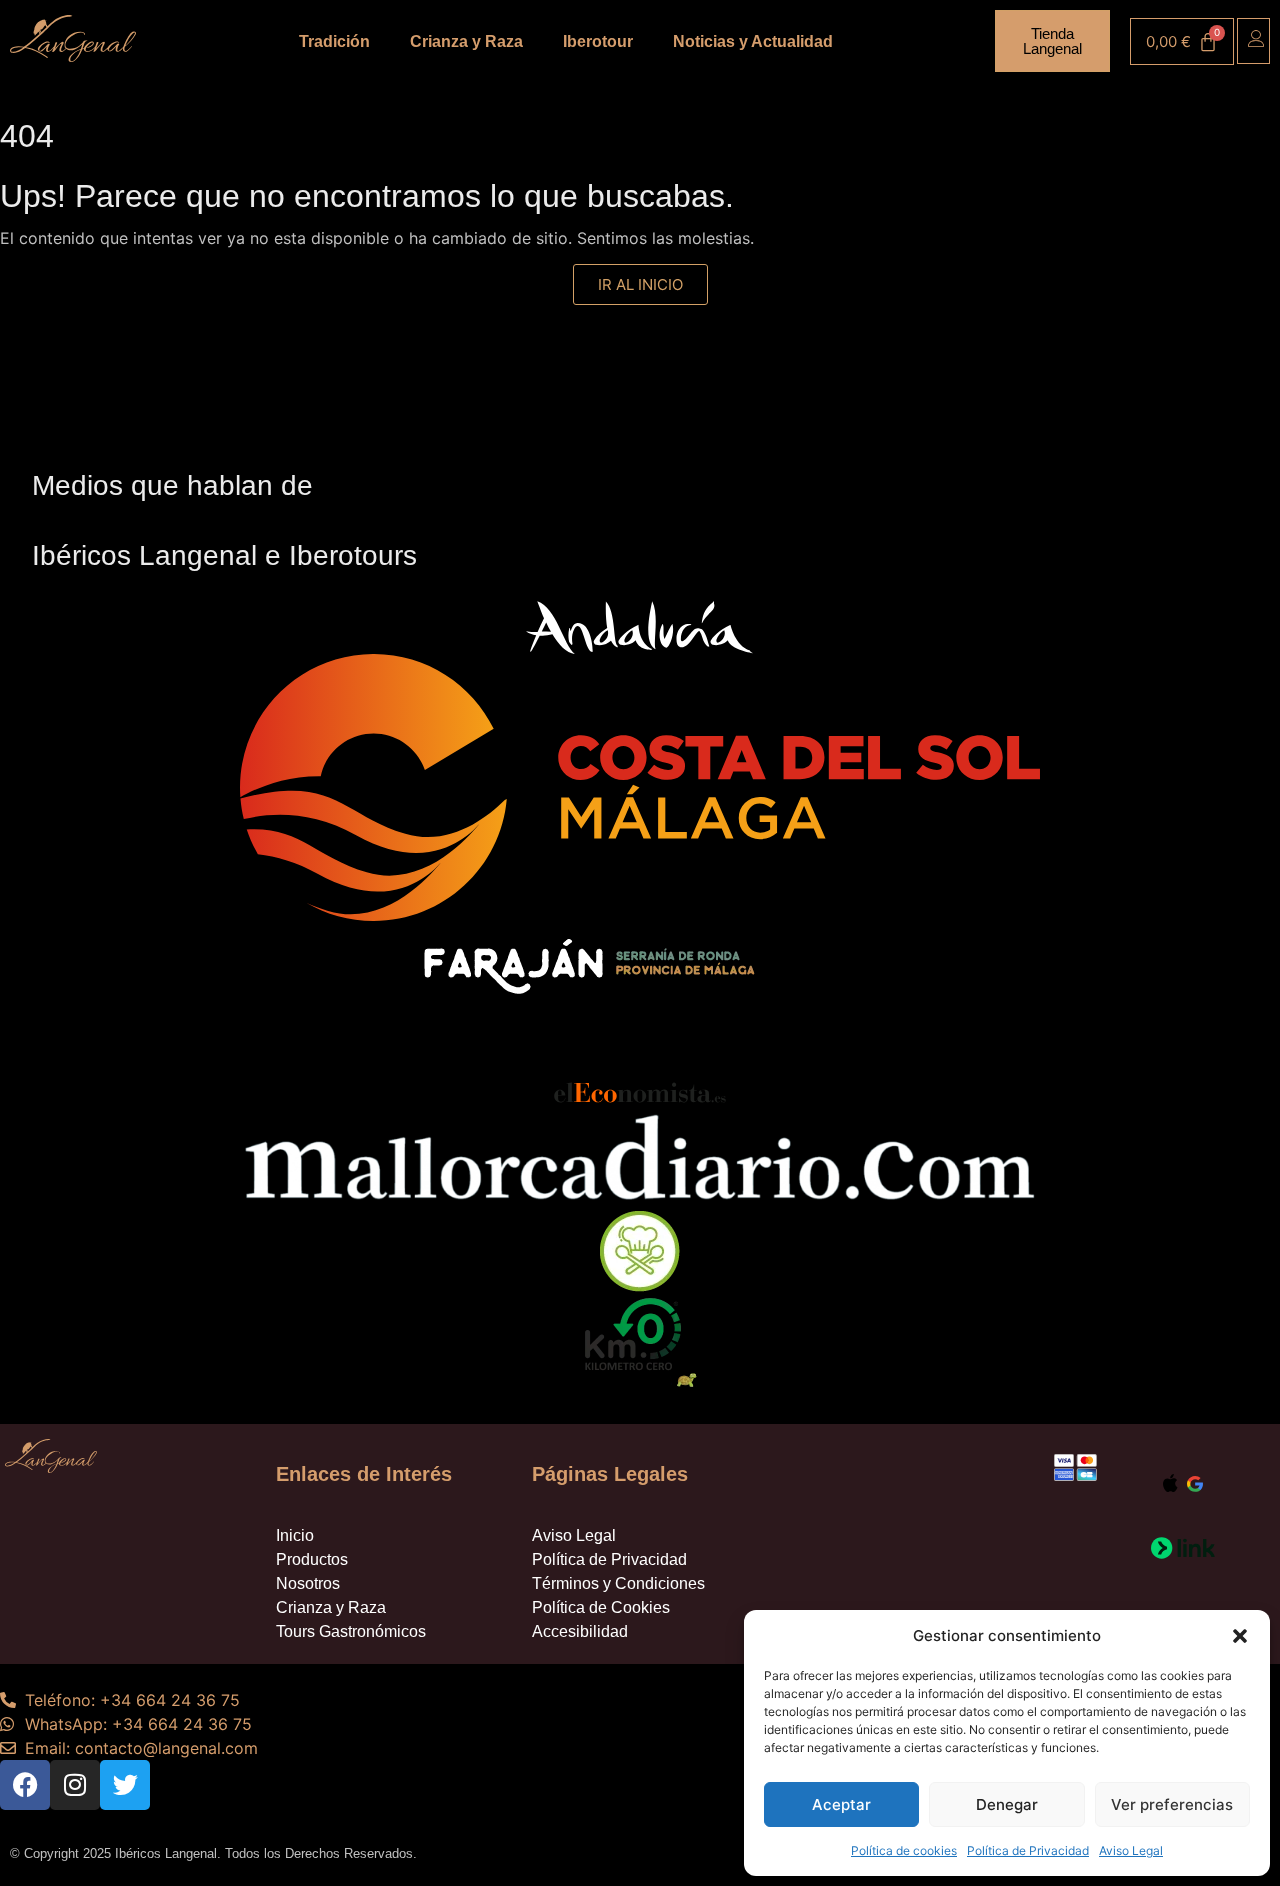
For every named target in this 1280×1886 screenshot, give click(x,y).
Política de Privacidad (1028, 1850)
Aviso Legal (1131, 1850)
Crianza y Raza (466, 41)
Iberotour (598, 41)
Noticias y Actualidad (753, 41)
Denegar (1007, 1804)
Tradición (334, 41)
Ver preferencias (1172, 1804)
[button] (1240, 1636)
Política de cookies (904, 1850)
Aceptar (841, 1804)
